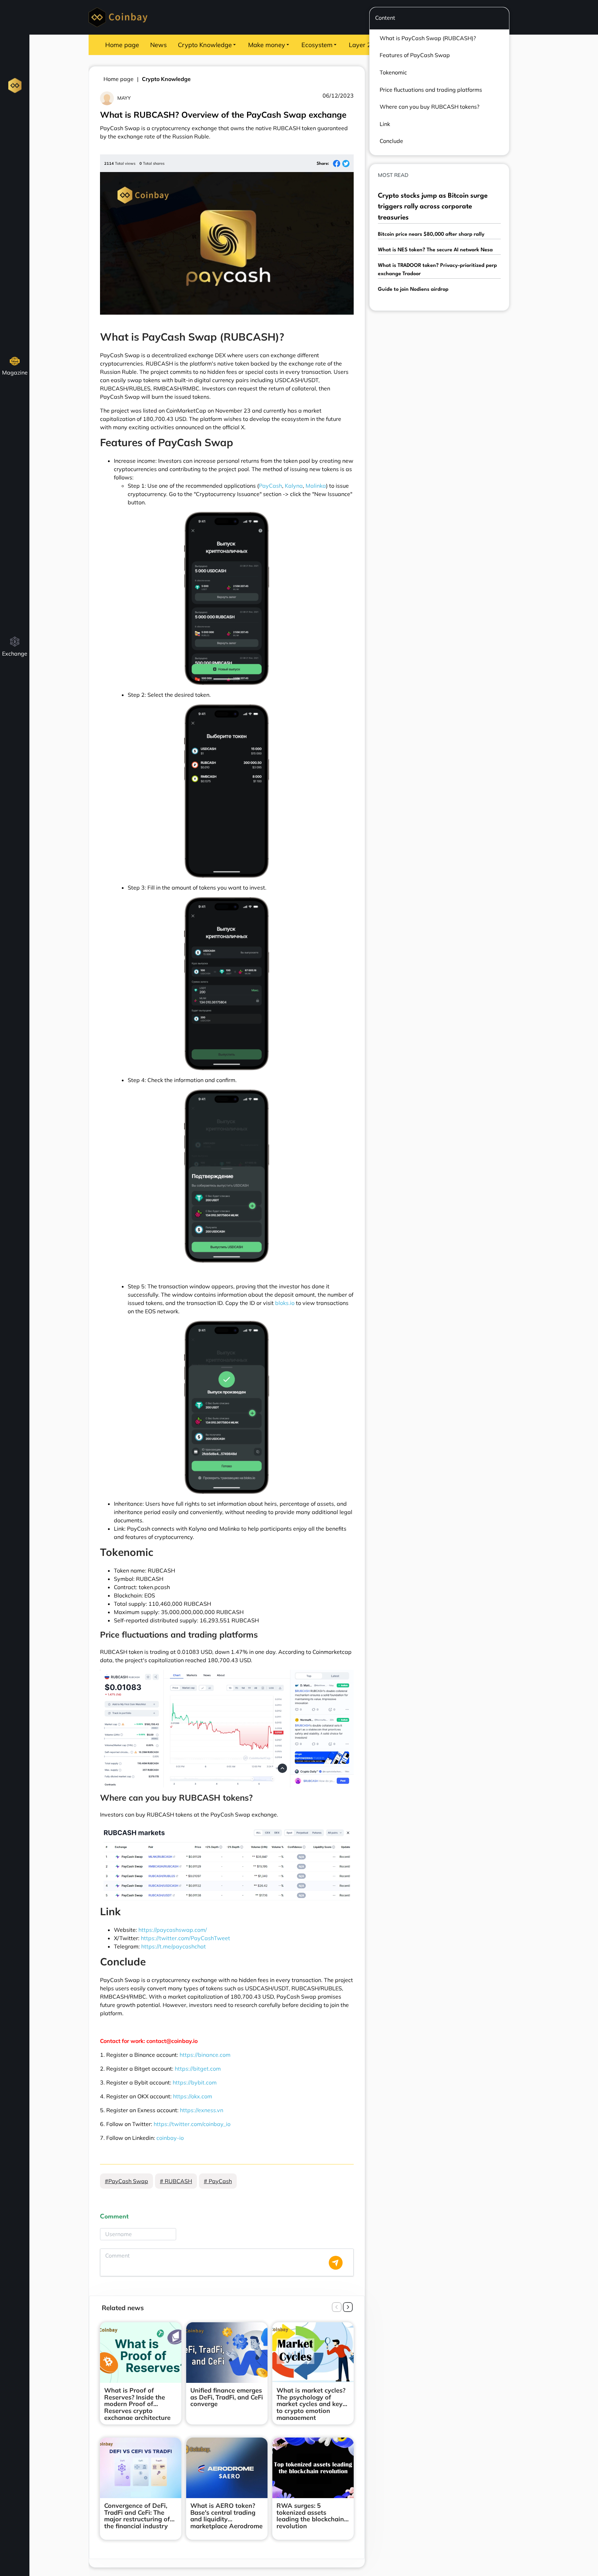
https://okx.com (193, 2096)
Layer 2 (360, 45)
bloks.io (285, 1303)
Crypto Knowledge (205, 45)
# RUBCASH (176, 2181)
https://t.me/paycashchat (174, 1946)
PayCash (270, 486)
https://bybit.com (195, 2082)
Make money (267, 45)
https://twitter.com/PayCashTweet (185, 1938)
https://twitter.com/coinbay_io (192, 2124)
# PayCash (218, 2181)
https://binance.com (205, 2055)
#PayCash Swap (126, 2181)
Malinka (316, 486)
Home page (122, 45)
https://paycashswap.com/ (173, 1930)
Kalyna (294, 486)
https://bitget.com (198, 2069)
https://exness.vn (202, 2110)
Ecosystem (317, 45)
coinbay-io (170, 2138)
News (158, 45)
